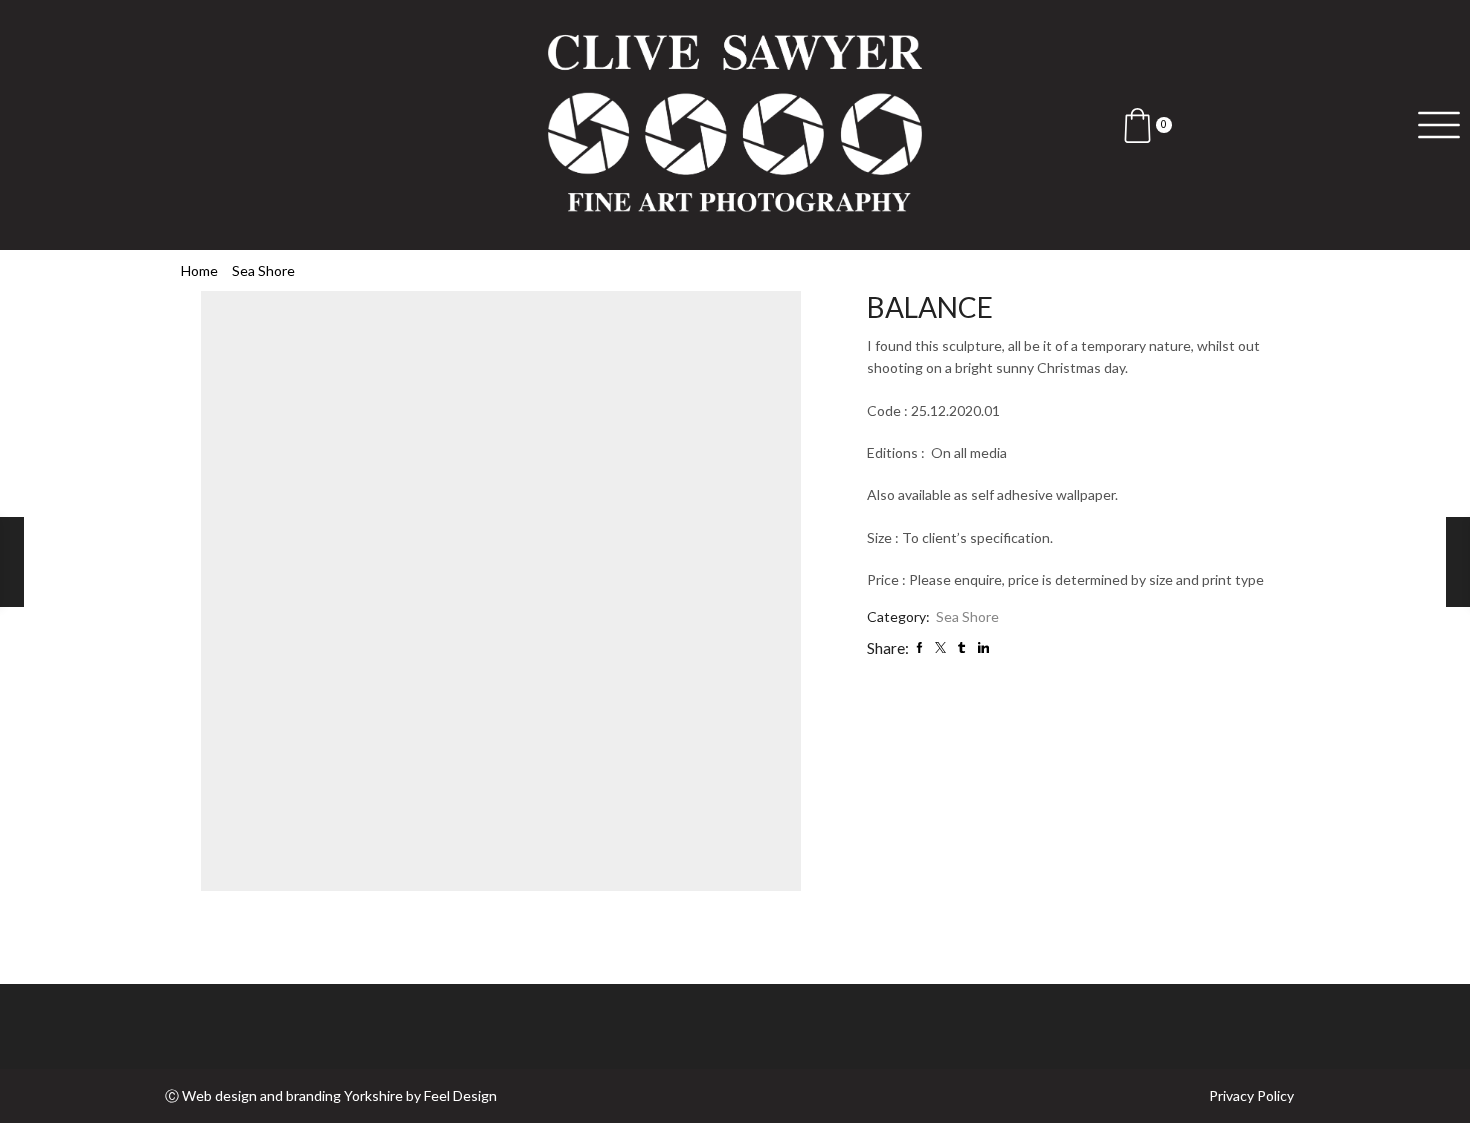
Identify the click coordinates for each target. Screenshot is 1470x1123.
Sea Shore (263, 270)
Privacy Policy (1251, 1096)
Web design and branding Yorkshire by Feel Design (339, 1095)
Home (199, 270)
